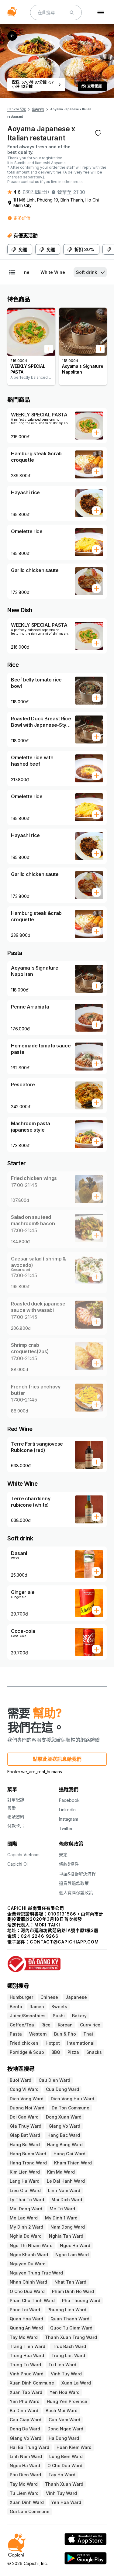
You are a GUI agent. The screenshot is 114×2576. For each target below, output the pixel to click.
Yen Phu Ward (25, 2401)
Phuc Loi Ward (25, 2310)
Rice (46, 2025)
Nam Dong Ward (68, 2227)
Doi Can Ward (24, 2117)
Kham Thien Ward (73, 2163)
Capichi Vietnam (23, 1855)
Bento (16, 2007)
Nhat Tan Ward (70, 2282)
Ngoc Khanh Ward (29, 2255)
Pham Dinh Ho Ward (73, 2291)
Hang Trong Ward (28, 2163)
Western (38, 2034)
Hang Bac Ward (64, 2135)
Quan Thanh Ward (70, 2319)
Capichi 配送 (17, 109)
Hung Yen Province (67, 2401)
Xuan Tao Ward (26, 2392)
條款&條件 (69, 1864)
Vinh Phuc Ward (27, 2374)
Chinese (49, 1997)
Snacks (94, 2052)
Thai (88, 2034)
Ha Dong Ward (64, 2438)
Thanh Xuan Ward (64, 2484)
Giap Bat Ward (25, 2135)
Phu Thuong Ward (81, 2300)
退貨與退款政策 (74, 1883)
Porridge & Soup (27, 2052)
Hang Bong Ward (65, 2145)
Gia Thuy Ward (26, 2126)
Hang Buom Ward (28, 2154)
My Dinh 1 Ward (61, 2218)
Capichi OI (17, 1864)
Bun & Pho (65, 2034)
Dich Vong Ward (27, 2099)
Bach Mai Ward (62, 2410)
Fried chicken (24, 2043)
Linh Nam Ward (64, 2190)
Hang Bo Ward (25, 2145)
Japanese (76, 1997)
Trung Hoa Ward (27, 2355)
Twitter (66, 1828)
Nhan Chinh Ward (28, 2282)
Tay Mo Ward (24, 2337)
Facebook (69, 1800)
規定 (63, 1855)
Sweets (59, 2007)
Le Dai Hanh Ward (66, 2181)
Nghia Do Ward (26, 2236)
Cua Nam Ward (64, 2420)
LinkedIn (67, 1810)
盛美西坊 (38, 109)
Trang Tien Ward (28, 2346)
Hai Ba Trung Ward (29, 2447)
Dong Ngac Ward (65, 2429)
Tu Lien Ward (62, 2365)
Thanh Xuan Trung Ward (71, 2337)
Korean (65, 2025)
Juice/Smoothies (28, 2016)
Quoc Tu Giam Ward (71, 2328)
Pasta (16, 2034)
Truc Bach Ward (69, 2346)
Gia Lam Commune (30, 2511)
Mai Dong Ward (26, 2209)
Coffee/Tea (22, 2025)
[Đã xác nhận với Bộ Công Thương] (57, 1961)
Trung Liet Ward (68, 2355)
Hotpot (53, 2043)
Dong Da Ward (25, 2429)
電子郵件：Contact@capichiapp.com (53, 1942)
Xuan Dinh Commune (32, 2383)
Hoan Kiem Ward (74, 2447)
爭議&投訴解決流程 (77, 1874)
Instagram (69, 1819)
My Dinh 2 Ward (26, 2227)
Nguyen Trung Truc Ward (36, 2273)
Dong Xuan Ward (64, 2117)
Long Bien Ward (66, 2456)
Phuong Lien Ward (67, 2310)
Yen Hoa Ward (65, 2392)
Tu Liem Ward (24, 2493)
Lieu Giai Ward (25, 2190)
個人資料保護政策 (76, 1893)
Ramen (37, 2007)
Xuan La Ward (76, 2383)
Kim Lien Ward (25, 2172)
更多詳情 (22, 218)
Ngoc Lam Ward (72, 2255)
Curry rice (90, 2025)
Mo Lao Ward (24, 2218)
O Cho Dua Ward (27, 2291)
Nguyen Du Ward (28, 2264)
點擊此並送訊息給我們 (57, 1759)
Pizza (73, 2052)
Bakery (79, 2016)
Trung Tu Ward (25, 2365)
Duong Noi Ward (27, 2108)
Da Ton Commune (71, 2108)
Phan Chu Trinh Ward (32, 2300)
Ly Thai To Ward (27, 2200)
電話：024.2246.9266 (33, 1936)
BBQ (56, 2052)
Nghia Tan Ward (66, 2236)
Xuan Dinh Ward (27, 2502)
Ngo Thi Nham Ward (31, 2245)
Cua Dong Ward (62, 2089)
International (81, 2043)
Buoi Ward (21, 2080)
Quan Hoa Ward (26, 2319)
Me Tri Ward (62, 2209)
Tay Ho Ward (62, 2475)
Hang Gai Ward (69, 2154)
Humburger (21, 1997)
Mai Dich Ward (67, 2200)
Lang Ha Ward (25, 2181)
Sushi (59, 2016)
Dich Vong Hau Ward (73, 2099)
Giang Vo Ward (64, 2126)
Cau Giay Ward (26, 2420)
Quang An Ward (26, 2328)
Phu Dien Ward (25, 2475)
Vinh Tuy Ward (66, 2374)
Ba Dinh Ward (24, 2410)
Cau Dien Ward (54, 2080)
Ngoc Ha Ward (75, 2245)
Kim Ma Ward (61, 2172)
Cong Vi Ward (24, 2089)
